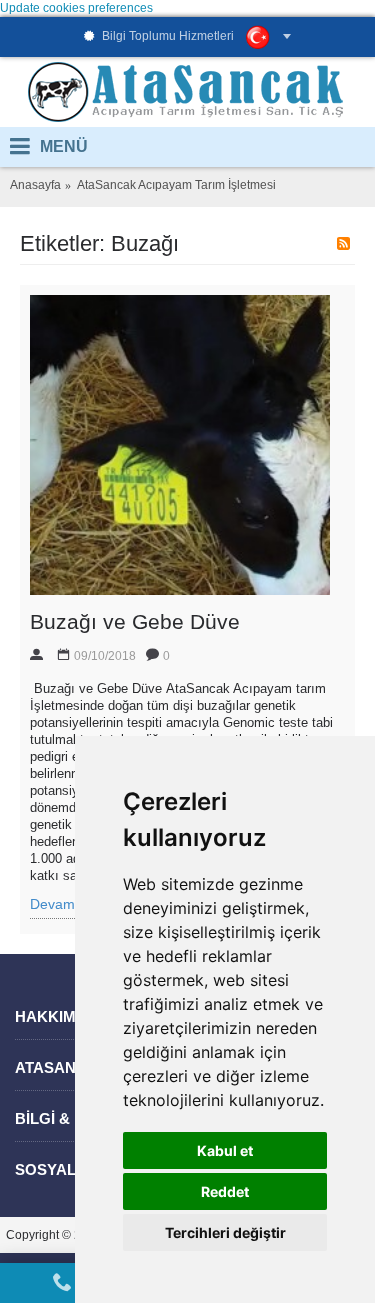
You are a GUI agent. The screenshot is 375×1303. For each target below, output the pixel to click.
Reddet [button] (225, 1191)
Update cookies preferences (76, 8)
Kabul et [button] (225, 1150)
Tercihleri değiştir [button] (225, 1232)
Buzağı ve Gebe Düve (135, 621)
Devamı (54, 904)
